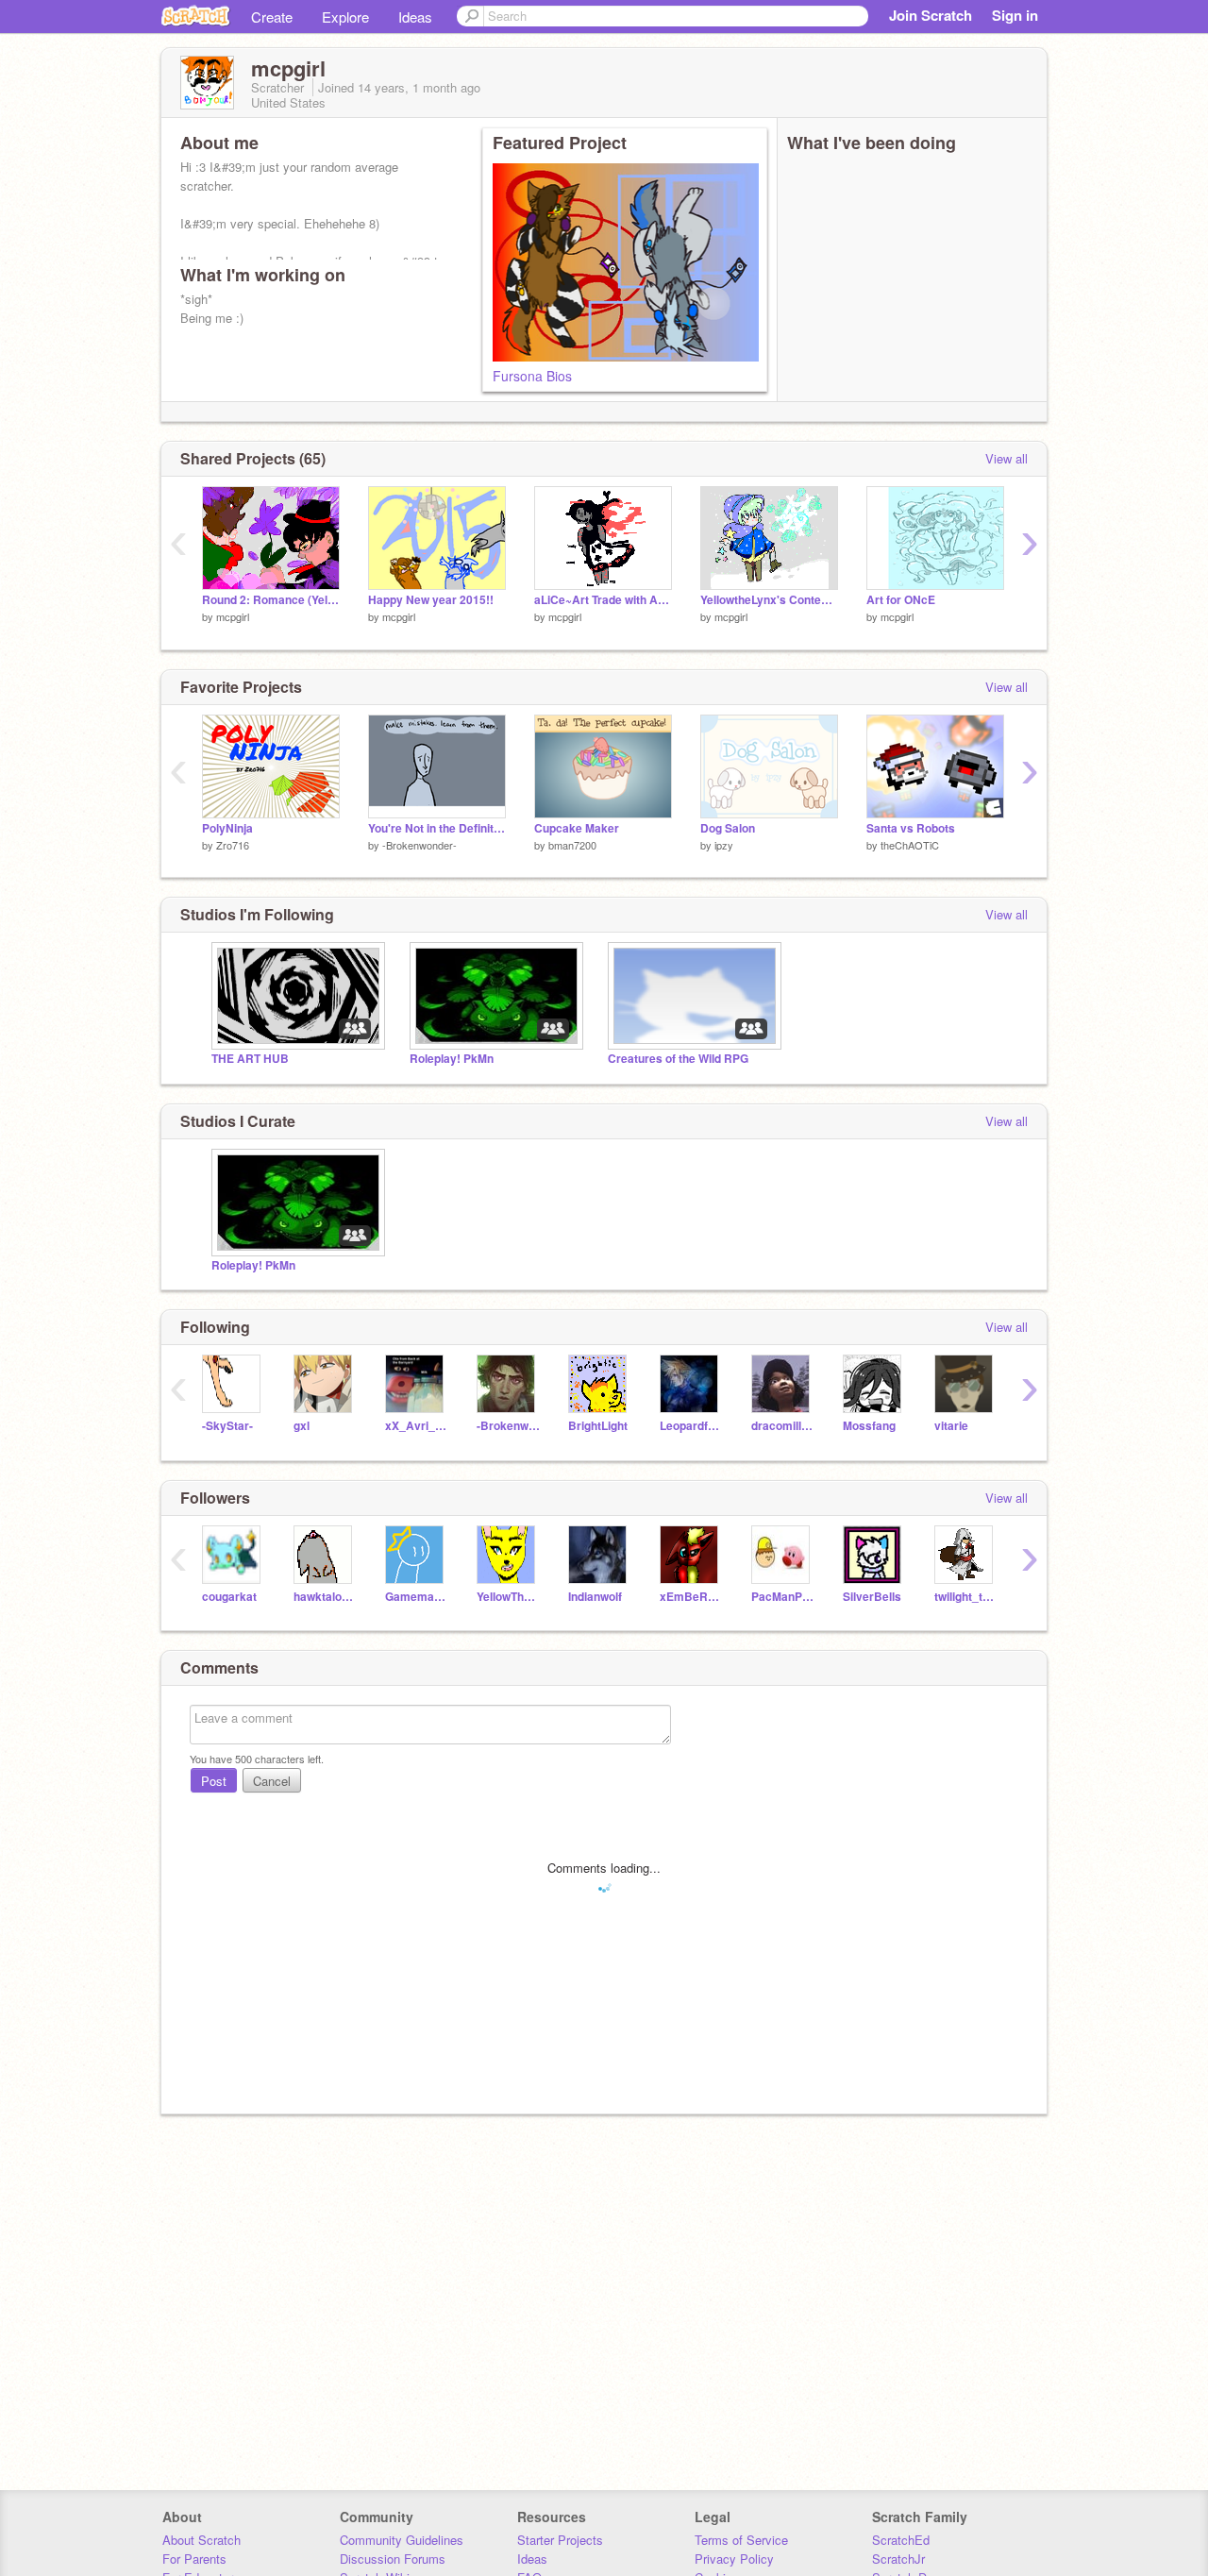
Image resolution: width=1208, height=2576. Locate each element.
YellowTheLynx (508, 1597)
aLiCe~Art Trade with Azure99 (603, 600)
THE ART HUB (250, 1059)
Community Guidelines (402, 2540)
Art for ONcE (901, 600)
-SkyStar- (227, 1426)
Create (272, 17)
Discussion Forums (393, 2559)
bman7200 (572, 845)
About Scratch (201, 2540)
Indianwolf (595, 1597)
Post (214, 1781)
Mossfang (869, 1426)
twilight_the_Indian (966, 1597)
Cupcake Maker (577, 828)
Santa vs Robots (911, 828)
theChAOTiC (910, 845)
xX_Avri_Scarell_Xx (417, 1426)
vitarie (951, 1426)
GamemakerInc (417, 1597)
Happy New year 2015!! (431, 600)
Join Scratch (931, 15)
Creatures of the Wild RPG (678, 1059)
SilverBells (872, 1597)
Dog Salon (728, 828)
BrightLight (598, 1426)
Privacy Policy (734, 2559)
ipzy (724, 845)
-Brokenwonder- (419, 845)
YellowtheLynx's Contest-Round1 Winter (769, 600)
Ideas (415, 17)
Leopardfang (691, 1426)
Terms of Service (741, 2540)
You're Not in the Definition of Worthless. (437, 828)
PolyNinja (227, 828)
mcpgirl (233, 616)
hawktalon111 (325, 1597)
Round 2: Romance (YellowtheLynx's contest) (271, 600)
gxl (302, 1426)
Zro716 (233, 845)
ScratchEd (901, 2540)
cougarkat (229, 1597)
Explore (345, 17)
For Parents (194, 2559)
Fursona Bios (532, 376)
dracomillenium (783, 1426)
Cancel (272, 1781)
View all (1007, 458)
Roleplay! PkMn (452, 1059)
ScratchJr (898, 2559)
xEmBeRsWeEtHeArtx (691, 1597)
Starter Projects (560, 2540)
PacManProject (783, 1597)
